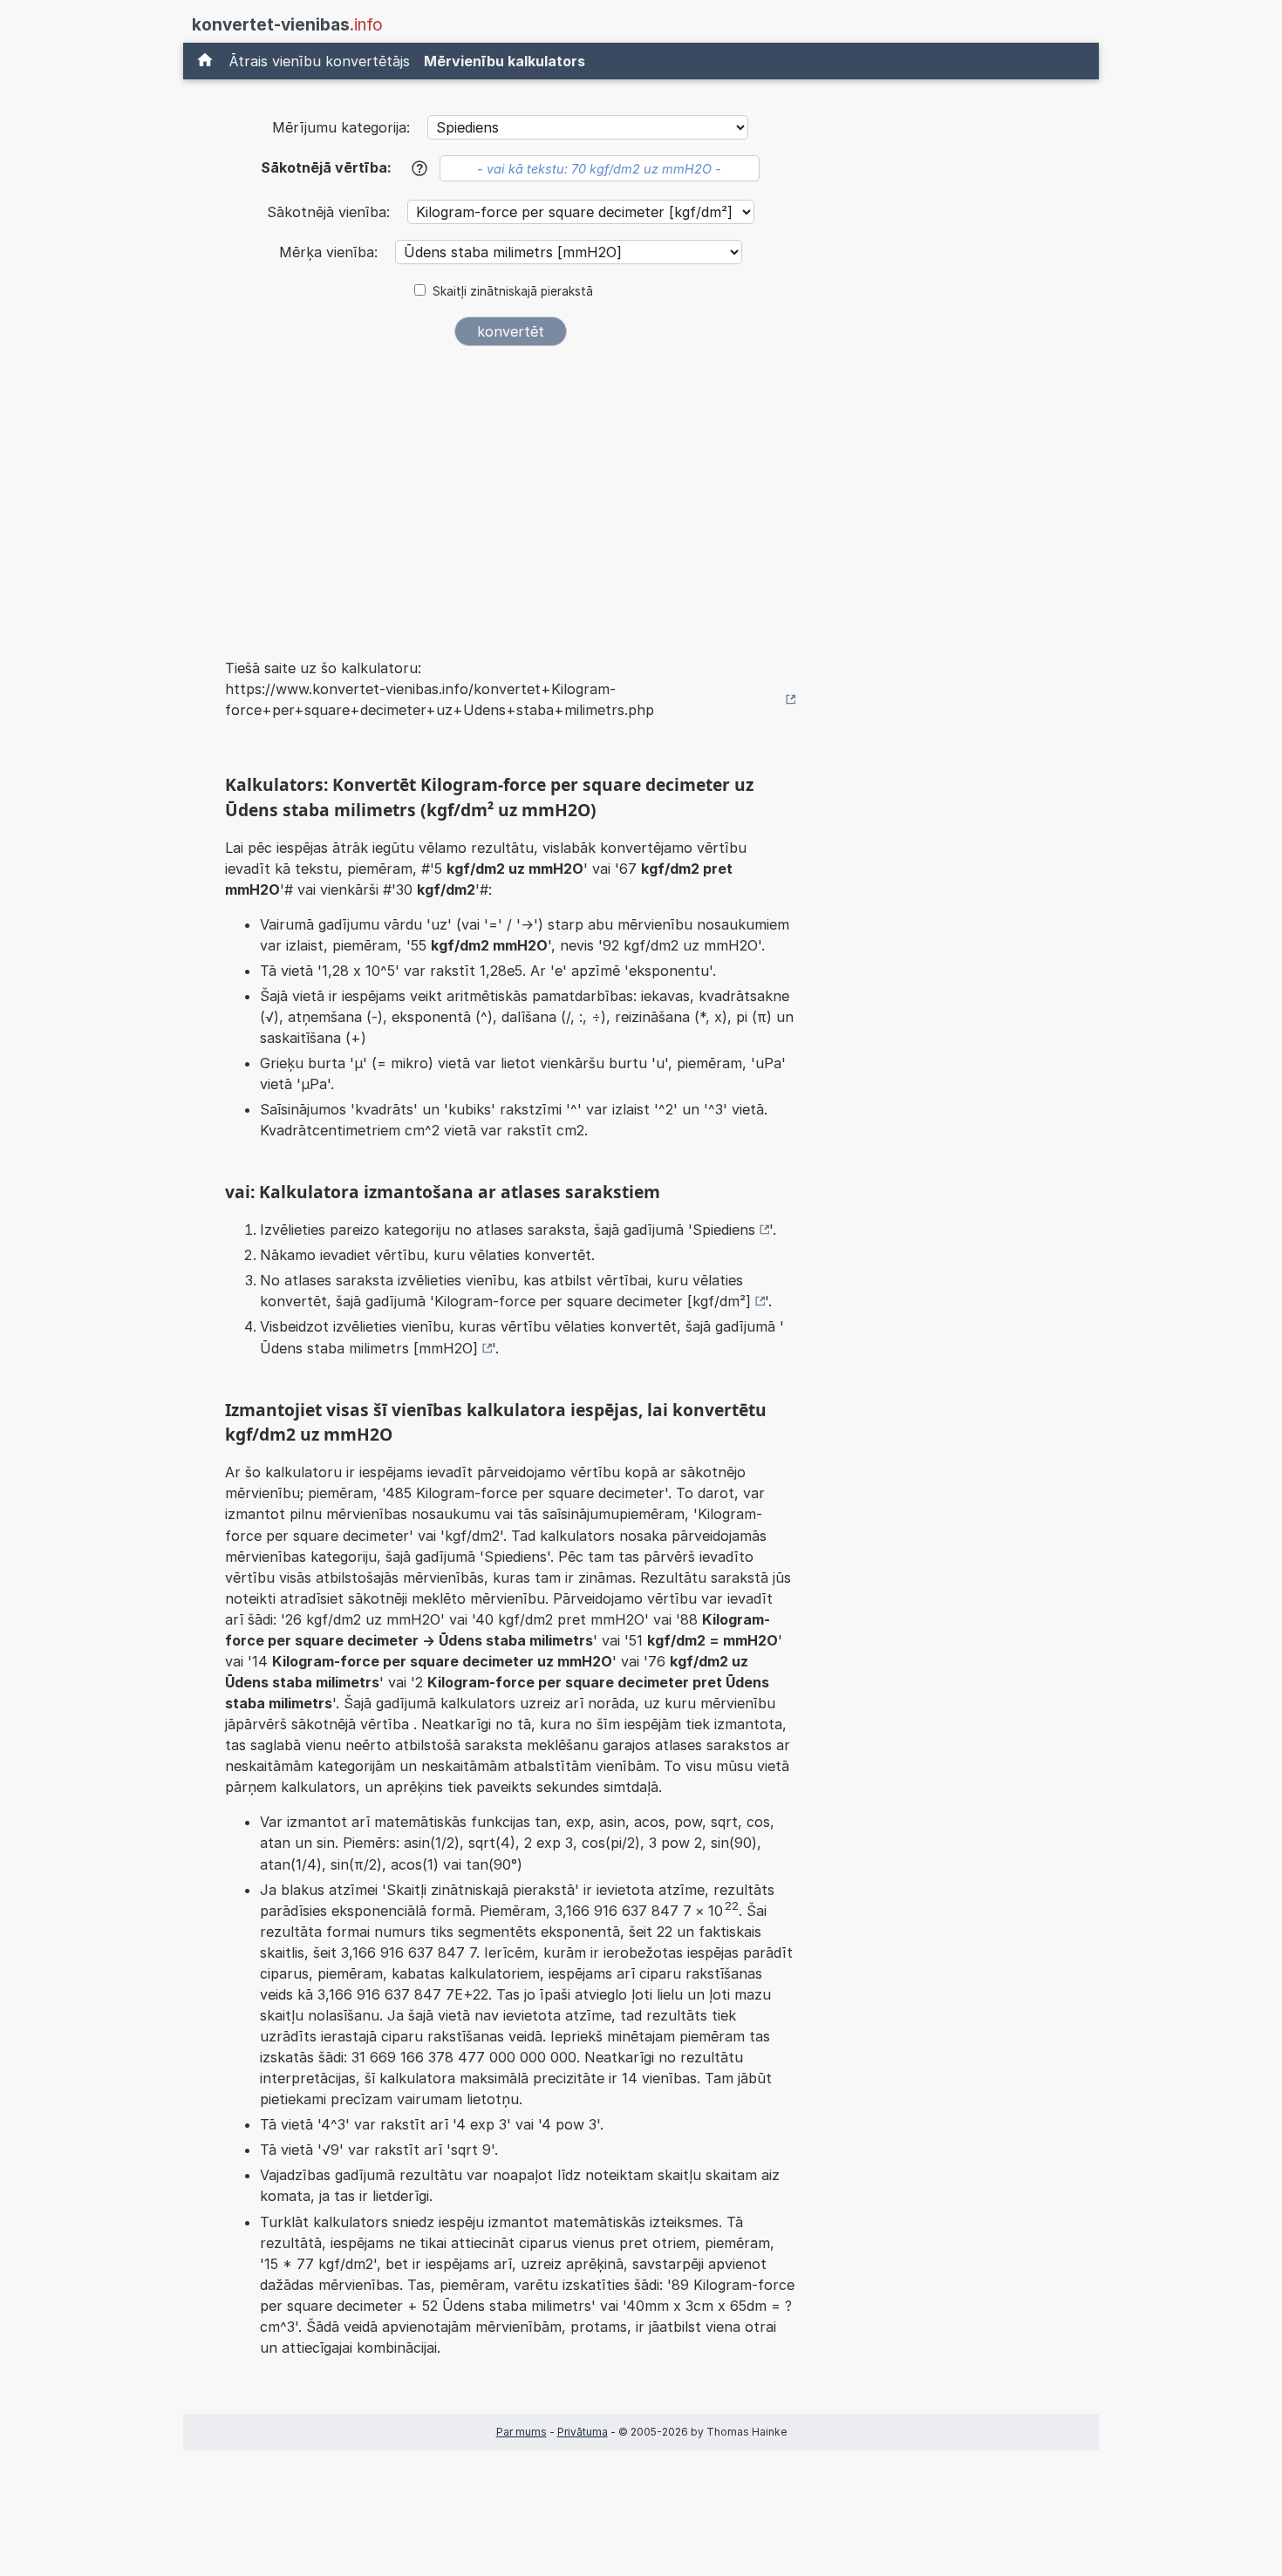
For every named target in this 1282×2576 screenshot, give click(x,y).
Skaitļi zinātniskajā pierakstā (513, 291)
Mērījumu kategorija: (341, 127)
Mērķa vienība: (331, 252)
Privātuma (583, 2432)
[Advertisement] (510, 490)
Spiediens (724, 1230)
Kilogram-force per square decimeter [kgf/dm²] (593, 1301)
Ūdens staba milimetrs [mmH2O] (369, 1348)
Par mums (522, 2432)
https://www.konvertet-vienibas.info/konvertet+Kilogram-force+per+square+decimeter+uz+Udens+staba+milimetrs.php (440, 699)
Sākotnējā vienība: (331, 212)
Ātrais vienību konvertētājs (320, 61)
